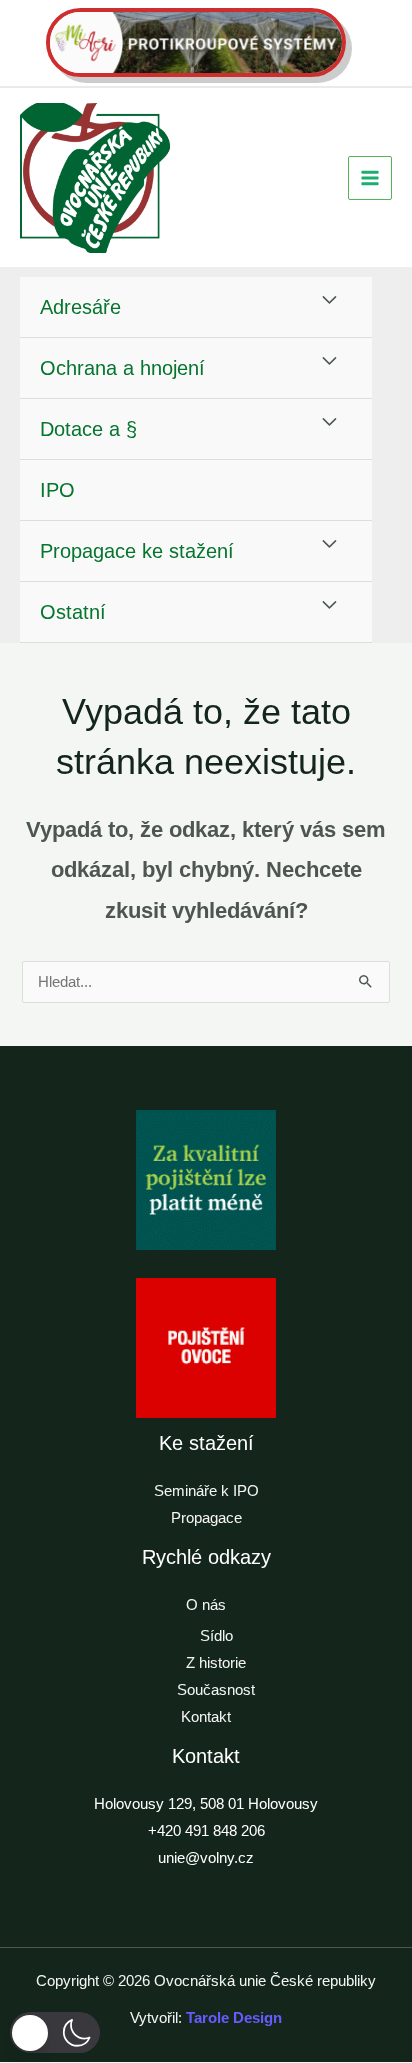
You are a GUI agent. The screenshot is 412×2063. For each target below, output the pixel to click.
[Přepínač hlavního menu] (370, 178)
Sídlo (216, 1636)
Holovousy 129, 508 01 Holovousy (206, 1804)
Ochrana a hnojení (122, 368)
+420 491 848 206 (206, 1831)
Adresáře (80, 307)
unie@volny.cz (206, 1858)
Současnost (216, 1690)
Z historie (216, 1663)
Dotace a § (88, 429)
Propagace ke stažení (137, 551)
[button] (55, 2032)
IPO (57, 490)
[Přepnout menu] (330, 301)
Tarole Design (234, 2018)
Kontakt (206, 1717)
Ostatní (73, 612)
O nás (206, 1605)
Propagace (206, 1518)
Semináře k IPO (206, 1491)
